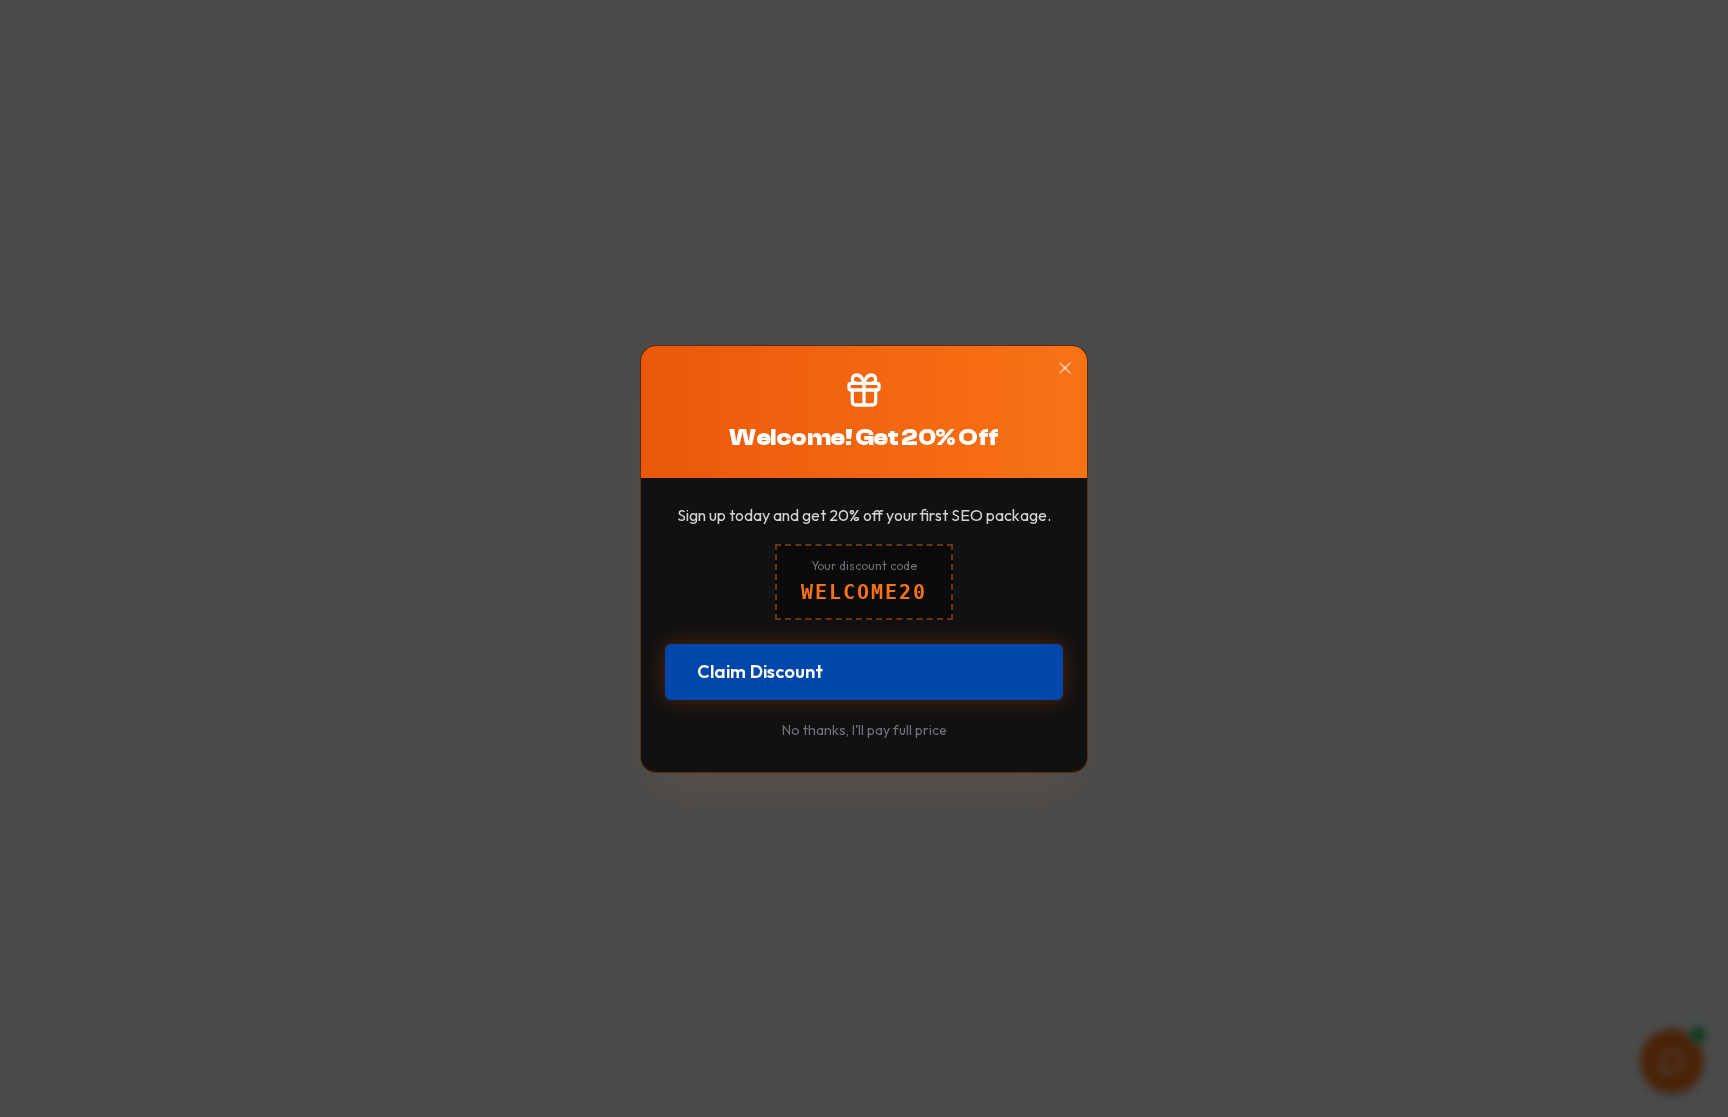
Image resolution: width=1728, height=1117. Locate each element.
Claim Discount (760, 671)
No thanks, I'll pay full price (864, 730)
